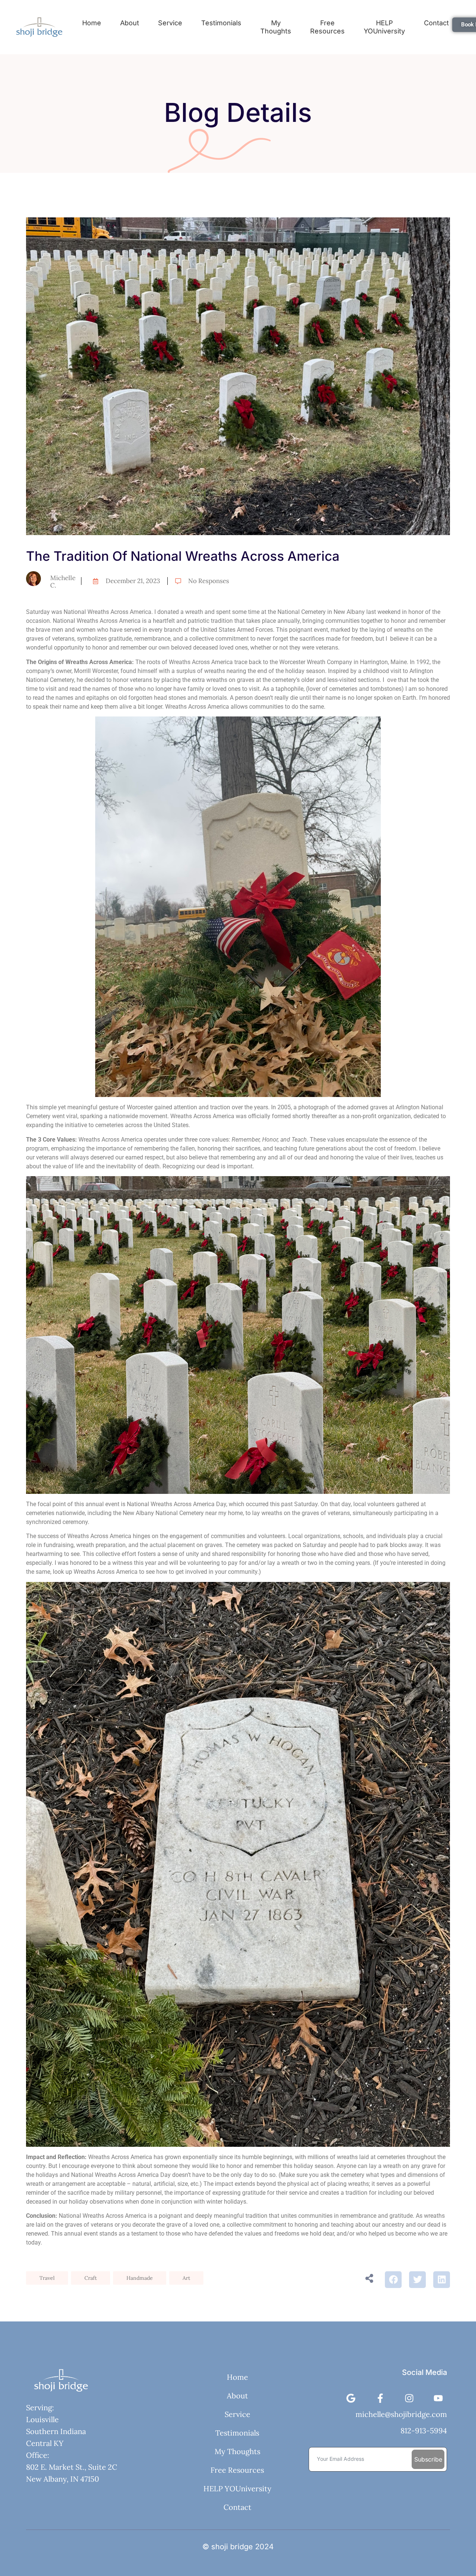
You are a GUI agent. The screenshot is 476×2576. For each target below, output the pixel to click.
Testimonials (221, 23)
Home (92, 23)
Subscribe (428, 2459)
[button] (393, 2280)
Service (170, 23)
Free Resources (327, 27)
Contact (237, 2507)
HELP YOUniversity (384, 27)
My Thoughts (276, 27)
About (130, 23)
